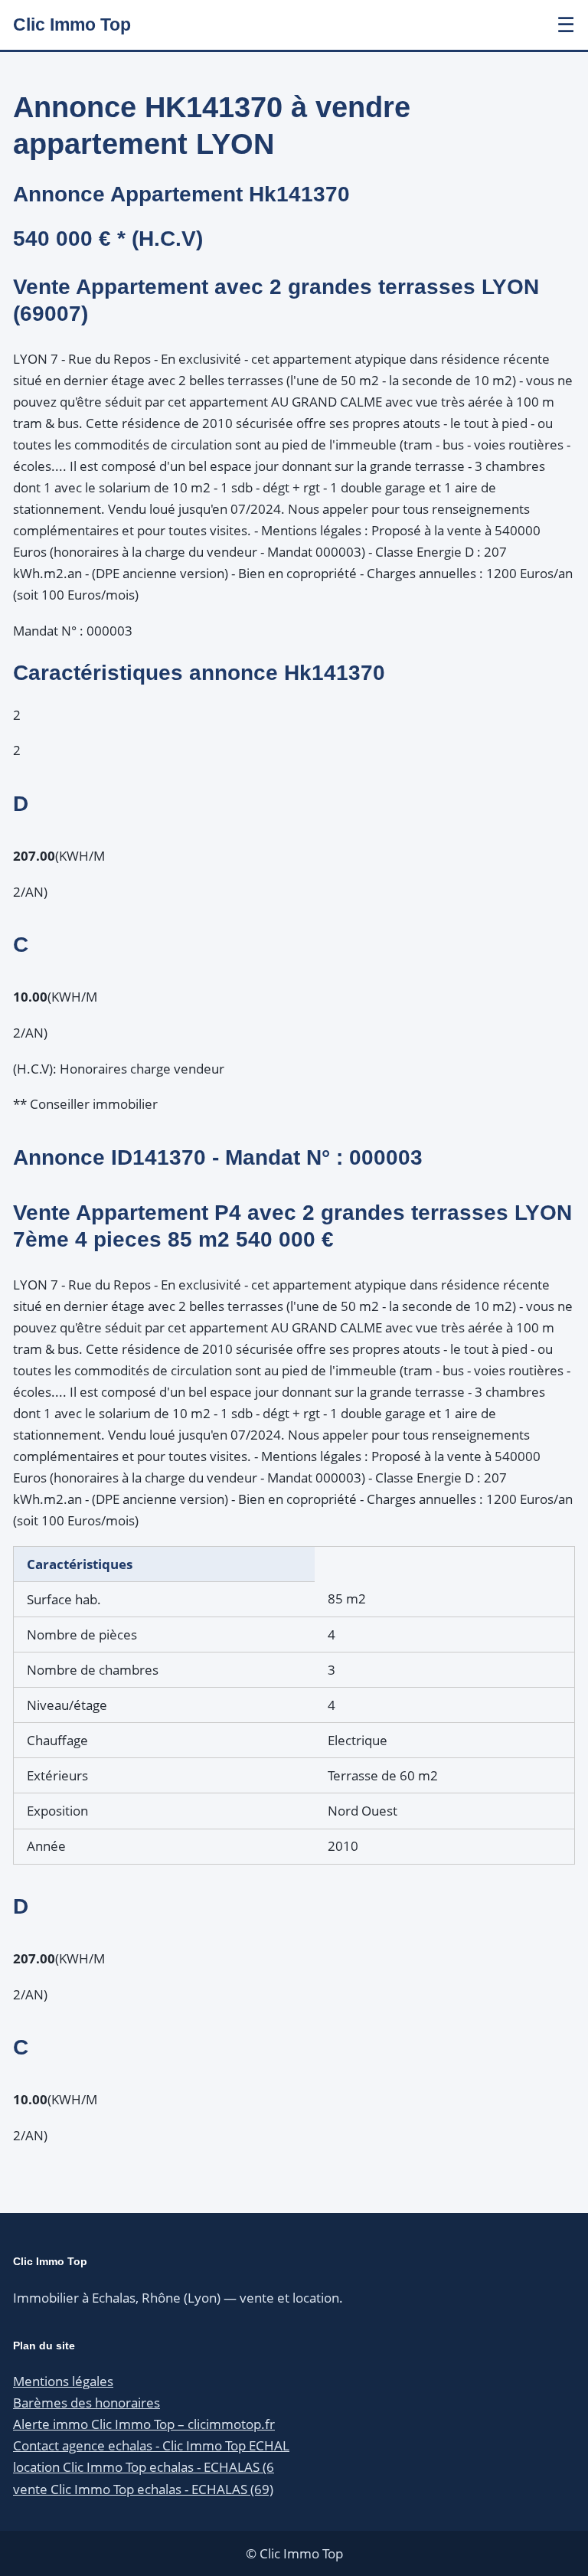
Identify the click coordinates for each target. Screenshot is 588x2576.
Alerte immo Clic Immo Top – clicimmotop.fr (144, 2424)
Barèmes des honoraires (87, 2403)
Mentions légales (63, 2381)
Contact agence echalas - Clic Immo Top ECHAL (151, 2445)
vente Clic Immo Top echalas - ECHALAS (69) (143, 2489)
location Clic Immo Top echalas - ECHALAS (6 (144, 2467)
